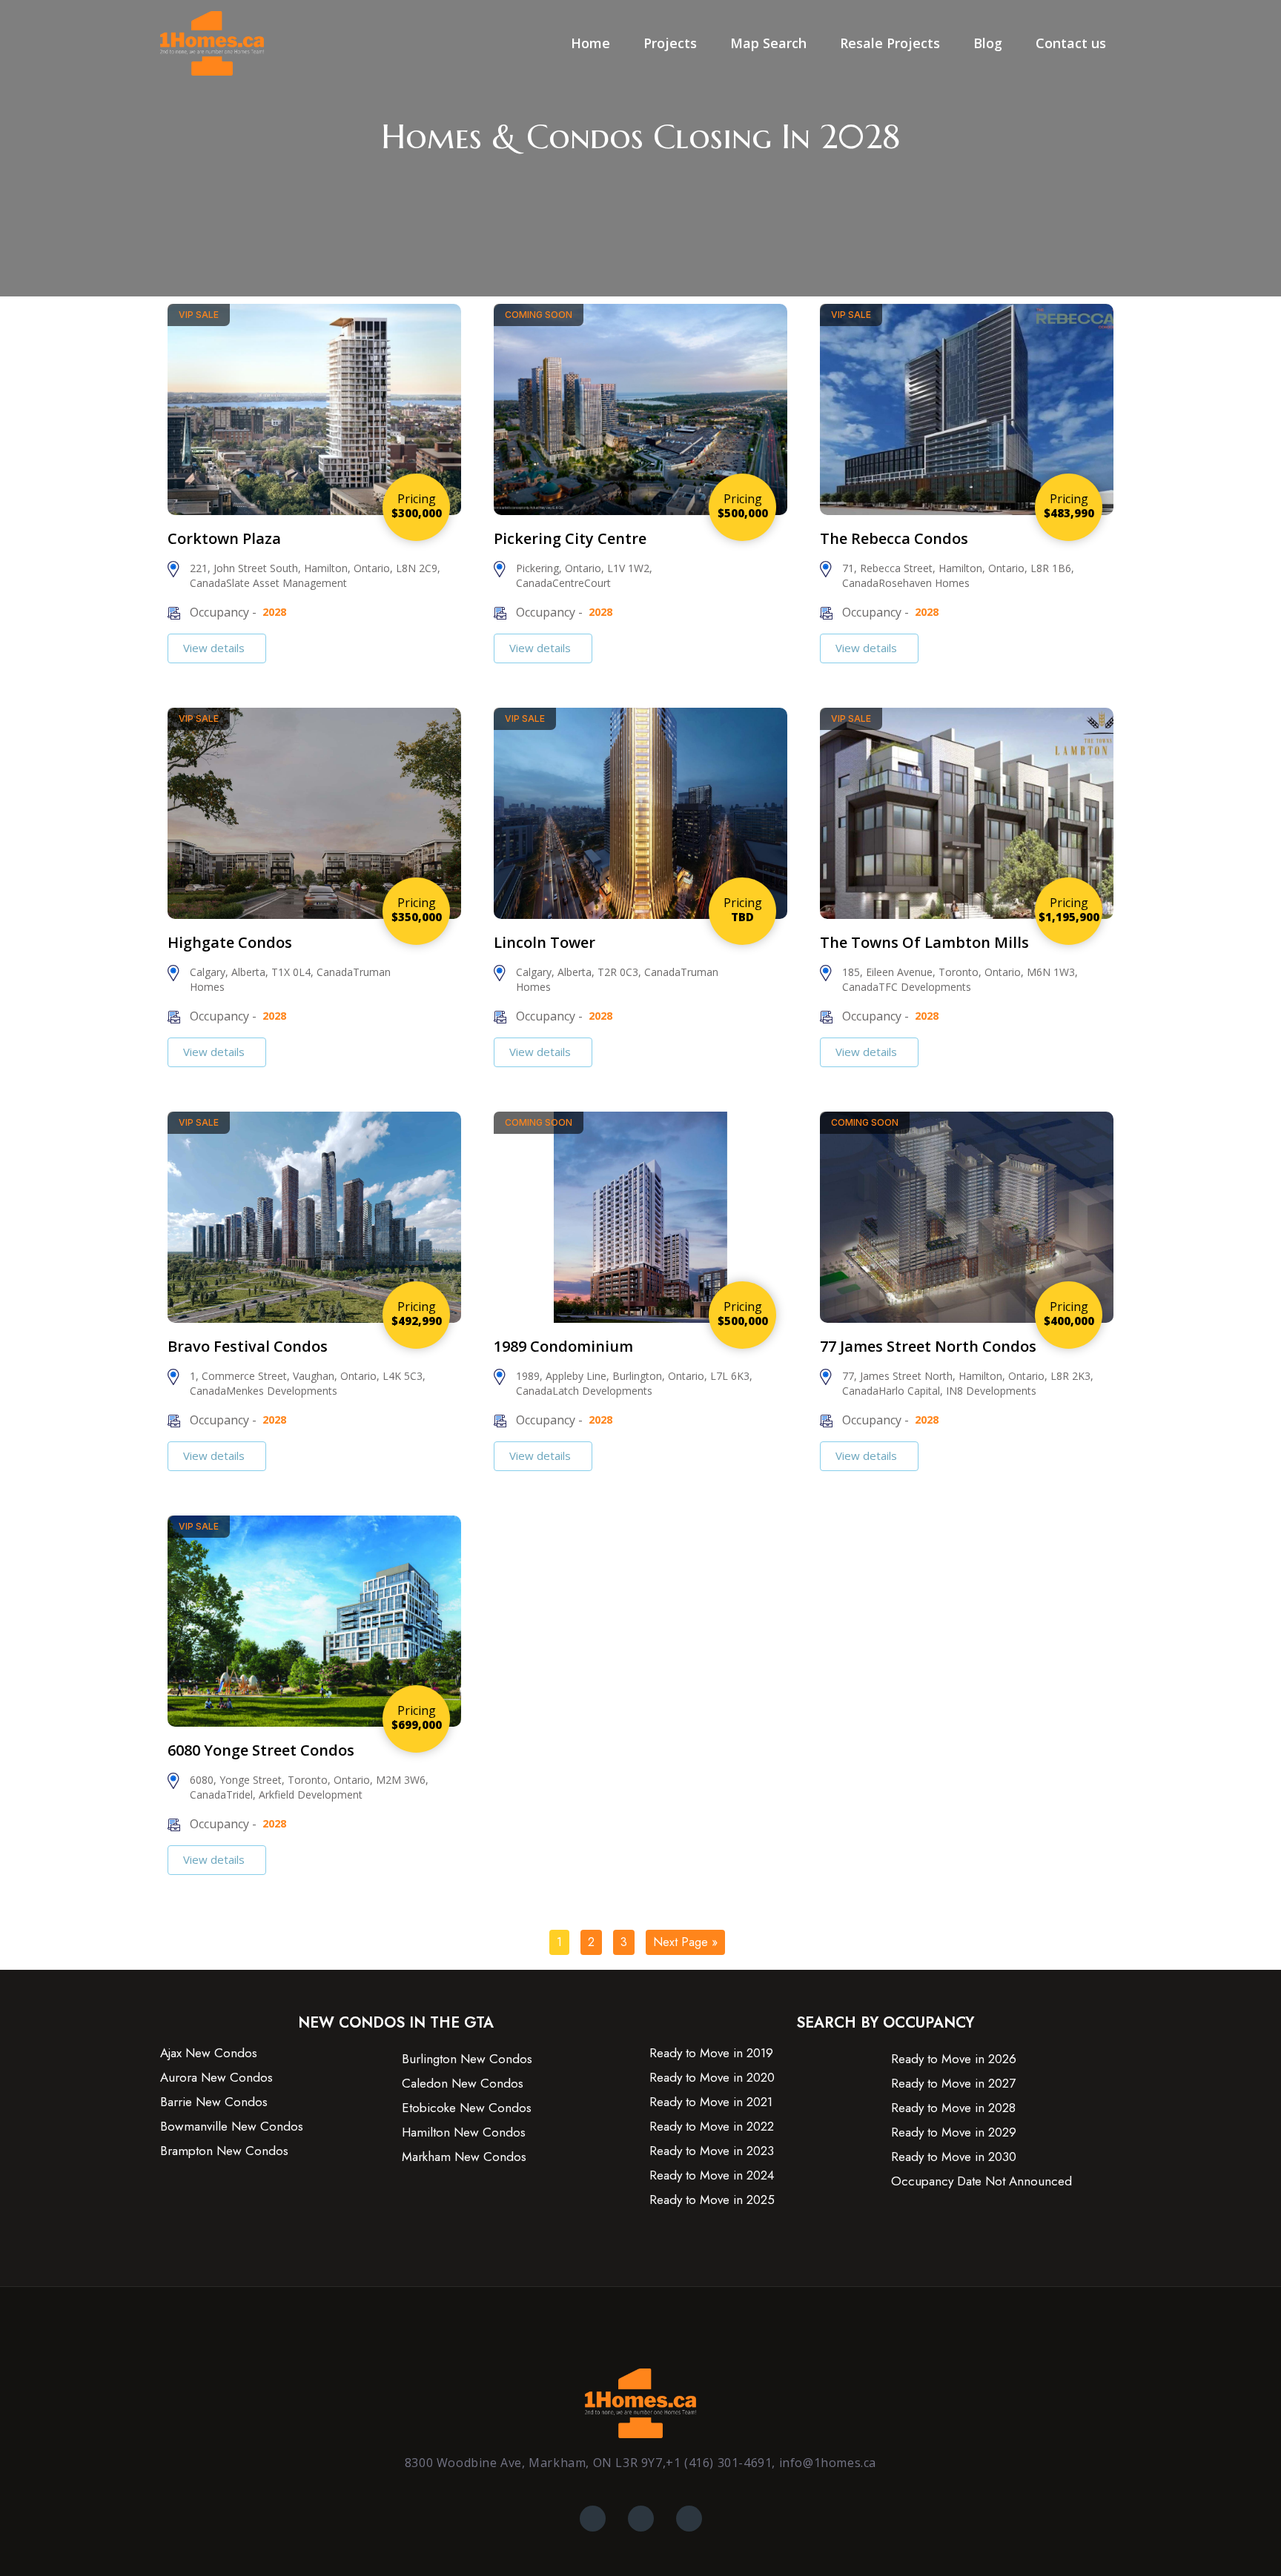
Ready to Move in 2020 (712, 2078)
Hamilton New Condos (464, 2132)
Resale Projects (890, 43)
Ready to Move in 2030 (954, 2157)
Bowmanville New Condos (232, 2127)
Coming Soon (539, 315)
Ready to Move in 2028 (953, 2108)
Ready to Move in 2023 (712, 2151)
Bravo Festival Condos (248, 1346)
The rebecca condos (894, 538)
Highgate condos (230, 942)
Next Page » (685, 1942)
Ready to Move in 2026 (954, 2059)
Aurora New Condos (216, 2078)
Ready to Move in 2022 (712, 2127)
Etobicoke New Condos (467, 2108)
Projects (670, 43)
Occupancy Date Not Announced (982, 2181)
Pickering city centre (570, 538)
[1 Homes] (212, 42)
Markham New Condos (464, 2157)
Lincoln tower (544, 942)
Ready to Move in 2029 (954, 2132)
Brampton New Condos (224, 2151)
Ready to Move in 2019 (711, 2053)
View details (215, 648)
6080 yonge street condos (261, 1750)
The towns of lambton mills (924, 942)
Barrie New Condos (214, 2102)
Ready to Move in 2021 (711, 2102)
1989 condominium (563, 1346)
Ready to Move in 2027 (953, 2084)
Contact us (1071, 43)
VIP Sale (199, 315)
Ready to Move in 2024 (712, 2175)
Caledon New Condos (463, 2084)
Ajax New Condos (209, 2053)
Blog (988, 43)
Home (590, 43)
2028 (274, 612)
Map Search (768, 43)
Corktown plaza (224, 538)
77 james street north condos (928, 1346)
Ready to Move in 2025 (712, 2200)
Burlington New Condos (467, 2059)
